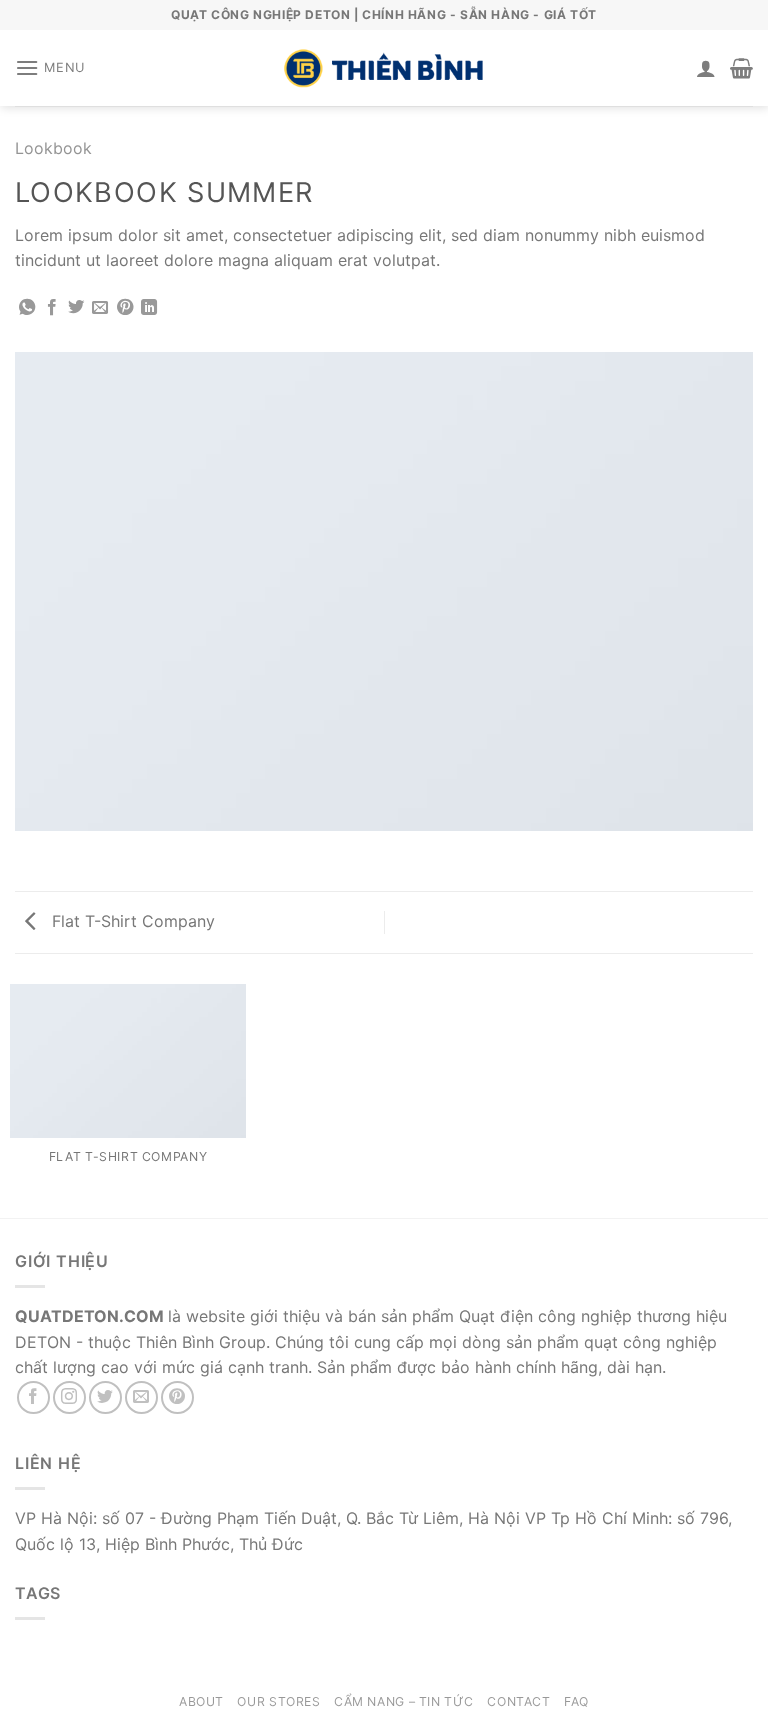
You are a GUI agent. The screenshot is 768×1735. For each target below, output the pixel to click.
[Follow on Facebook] (33, 1397)
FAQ (576, 1701)
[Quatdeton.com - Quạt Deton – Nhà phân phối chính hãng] (384, 68)
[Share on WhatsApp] (27, 308)
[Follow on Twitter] (105, 1397)
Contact (518, 1701)
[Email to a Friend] (100, 308)
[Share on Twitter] (76, 308)
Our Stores (278, 1701)
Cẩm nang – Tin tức (404, 1701)
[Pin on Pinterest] (125, 308)
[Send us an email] (141, 1397)
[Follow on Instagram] (69, 1397)
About (201, 1701)
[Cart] (741, 68)
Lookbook (53, 148)
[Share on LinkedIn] (149, 308)
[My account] (706, 68)
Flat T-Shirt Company (131, 921)
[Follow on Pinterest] (177, 1397)
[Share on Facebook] (52, 308)
